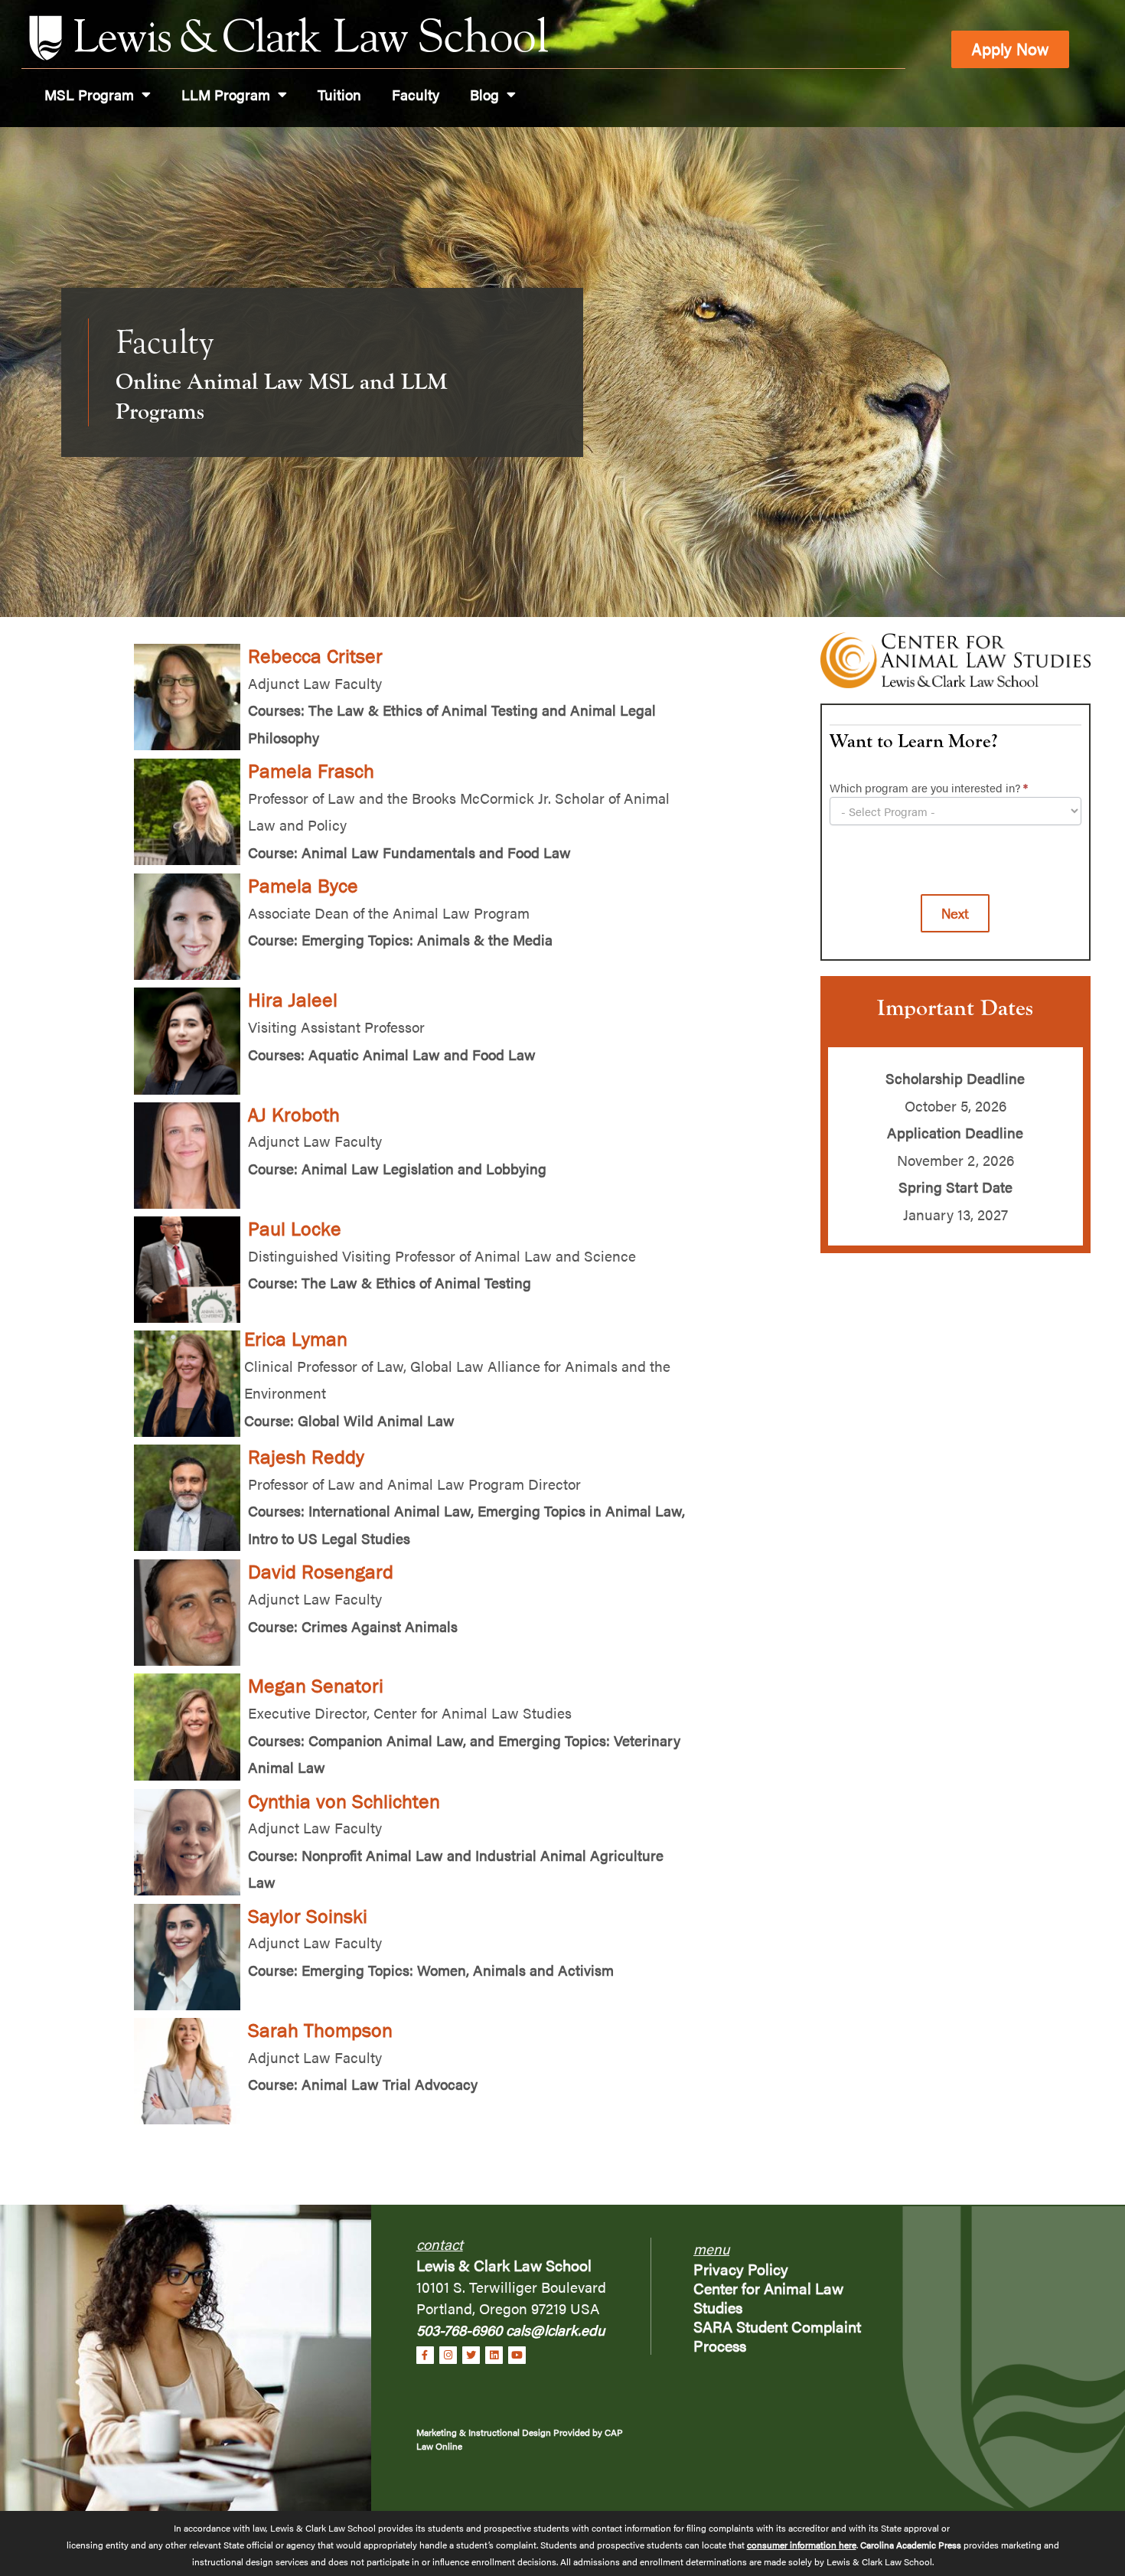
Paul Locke (295, 1229)
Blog (484, 94)
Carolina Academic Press (910, 2545)
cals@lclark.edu (555, 2330)
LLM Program (226, 94)
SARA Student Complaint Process (777, 2336)
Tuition (339, 94)
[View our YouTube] (517, 2355)
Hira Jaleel (293, 1000)
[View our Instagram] (448, 2355)
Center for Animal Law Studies (768, 2297)
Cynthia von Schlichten (344, 1801)
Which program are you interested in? (929, 788)
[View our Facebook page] (425, 2355)
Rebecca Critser (315, 656)
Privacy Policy (741, 2269)
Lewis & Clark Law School (504, 2265)
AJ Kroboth (294, 1115)
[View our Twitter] (471, 2355)
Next (955, 913)
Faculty (416, 94)
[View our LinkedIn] (494, 2355)
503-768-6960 (461, 2330)
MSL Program (89, 94)
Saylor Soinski (308, 1916)
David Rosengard (321, 1572)
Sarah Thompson (320, 2030)
